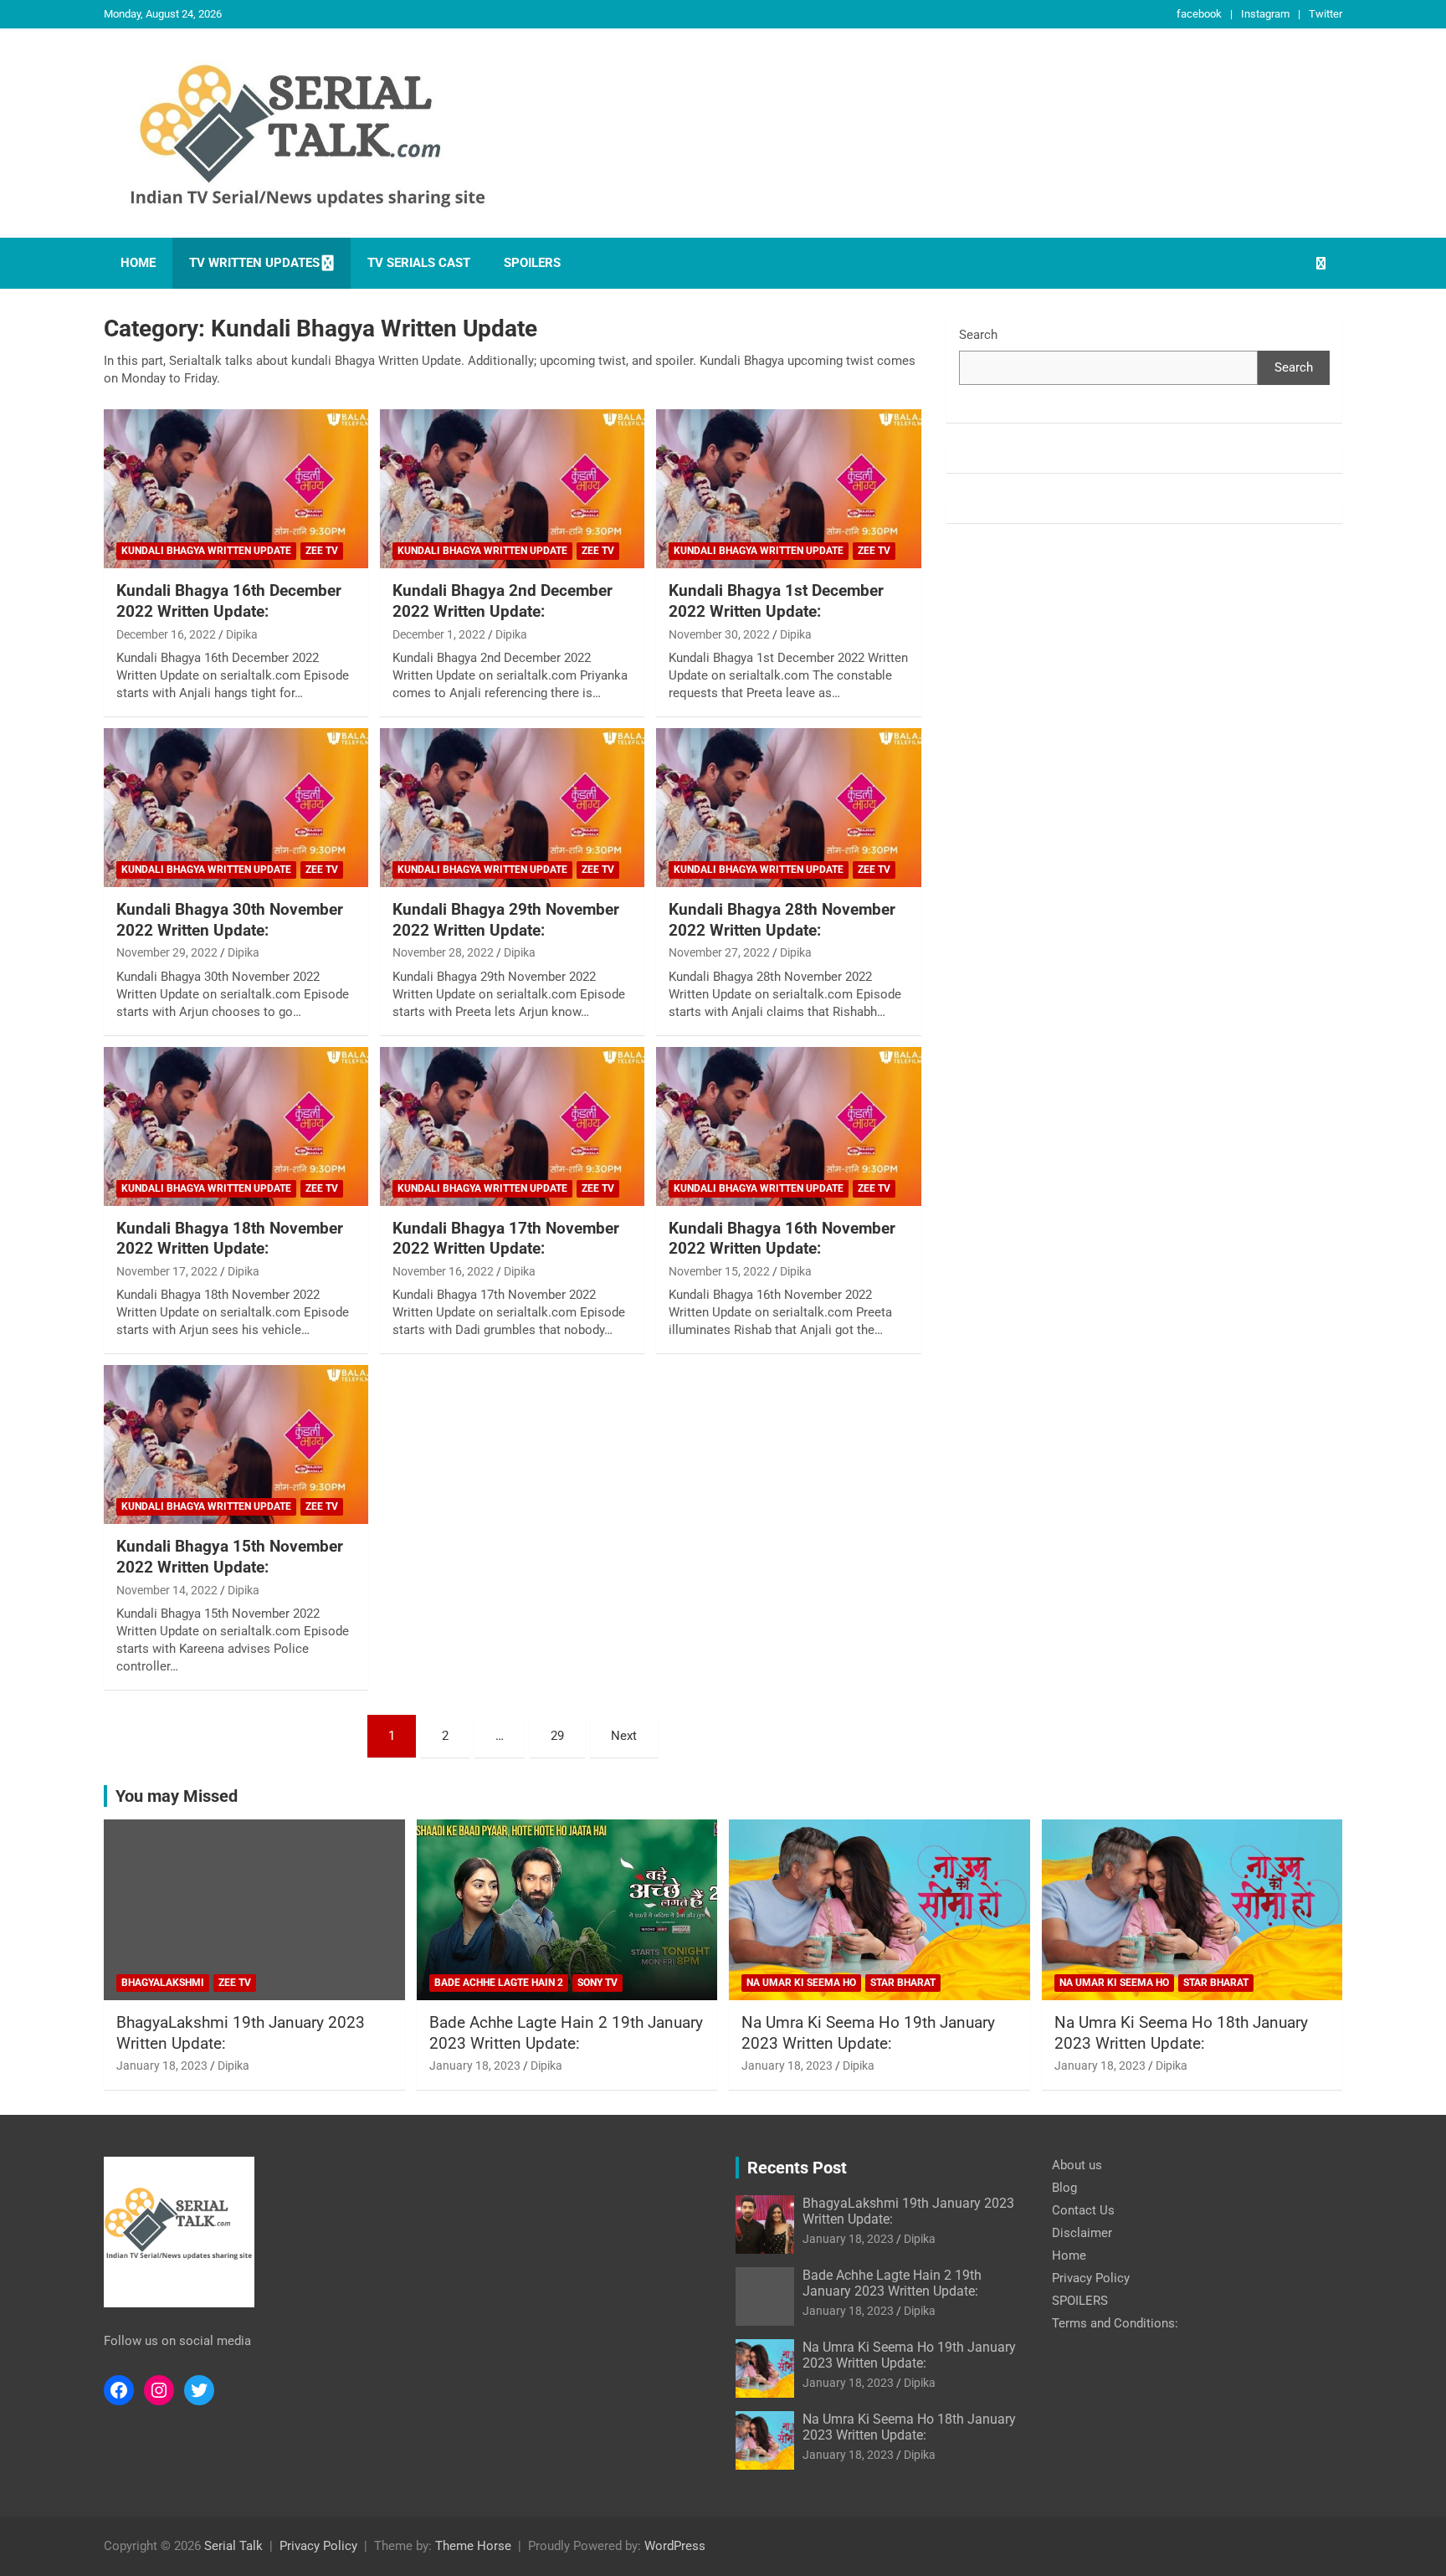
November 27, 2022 (719, 952)
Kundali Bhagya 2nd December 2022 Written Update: (503, 601)
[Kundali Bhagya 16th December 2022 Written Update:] (236, 489)
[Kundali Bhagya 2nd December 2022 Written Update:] (512, 489)
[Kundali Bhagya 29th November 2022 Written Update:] (512, 808)
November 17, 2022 (167, 1271)
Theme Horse (473, 2546)
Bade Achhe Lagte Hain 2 (499, 1983)
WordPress (675, 2546)
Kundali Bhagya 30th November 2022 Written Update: (230, 920)
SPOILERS (532, 263)
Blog (1064, 2188)
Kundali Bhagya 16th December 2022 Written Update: (229, 601)
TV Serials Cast (419, 263)
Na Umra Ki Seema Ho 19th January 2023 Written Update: (868, 2033)
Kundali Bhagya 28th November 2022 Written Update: (782, 920)
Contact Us (1083, 2210)
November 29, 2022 (167, 952)
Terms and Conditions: (1115, 2323)
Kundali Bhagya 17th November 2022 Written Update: (506, 1239)
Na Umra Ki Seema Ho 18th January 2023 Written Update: (1181, 2033)
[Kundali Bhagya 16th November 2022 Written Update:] (788, 1126)
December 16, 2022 (166, 634)
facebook (1199, 14)
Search (978, 335)
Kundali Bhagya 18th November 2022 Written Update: (230, 1239)
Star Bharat (903, 1983)
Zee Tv (322, 551)
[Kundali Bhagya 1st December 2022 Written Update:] (788, 489)
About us (1077, 2165)
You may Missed (177, 1796)
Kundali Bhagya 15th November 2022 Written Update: (230, 1557)
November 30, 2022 (719, 634)
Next (624, 1736)
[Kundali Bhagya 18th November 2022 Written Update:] (236, 1126)
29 (557, 1736)
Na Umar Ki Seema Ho (801, 1983)
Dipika (242, 634)
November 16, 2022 (443, 1271)
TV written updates (254, 263)
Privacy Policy (1091, 2278)
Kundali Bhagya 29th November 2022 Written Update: (506, 920)
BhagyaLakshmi (163, 1983)
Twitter (1325, 14)
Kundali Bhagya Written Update (206, 551)
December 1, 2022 (439, 634)
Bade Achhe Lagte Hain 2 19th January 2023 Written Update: (566, 2033)
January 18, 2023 (162, 2065)
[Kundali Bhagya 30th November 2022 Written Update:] (236, 808)
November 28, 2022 (443, 952)
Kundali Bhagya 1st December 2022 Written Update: (776, 601)
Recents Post (797, 2168)
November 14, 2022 (167, 1590)
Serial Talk (233, 2546)
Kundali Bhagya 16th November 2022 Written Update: (782, 1239)
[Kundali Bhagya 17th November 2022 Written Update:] (512, 1126)
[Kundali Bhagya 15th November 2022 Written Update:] (236, 1445)
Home (138, 263)
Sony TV (597, 1983)
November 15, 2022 (719, 1271)
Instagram (1265, 14)
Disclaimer (1082, 2233)
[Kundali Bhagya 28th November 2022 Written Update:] (788, 808)
